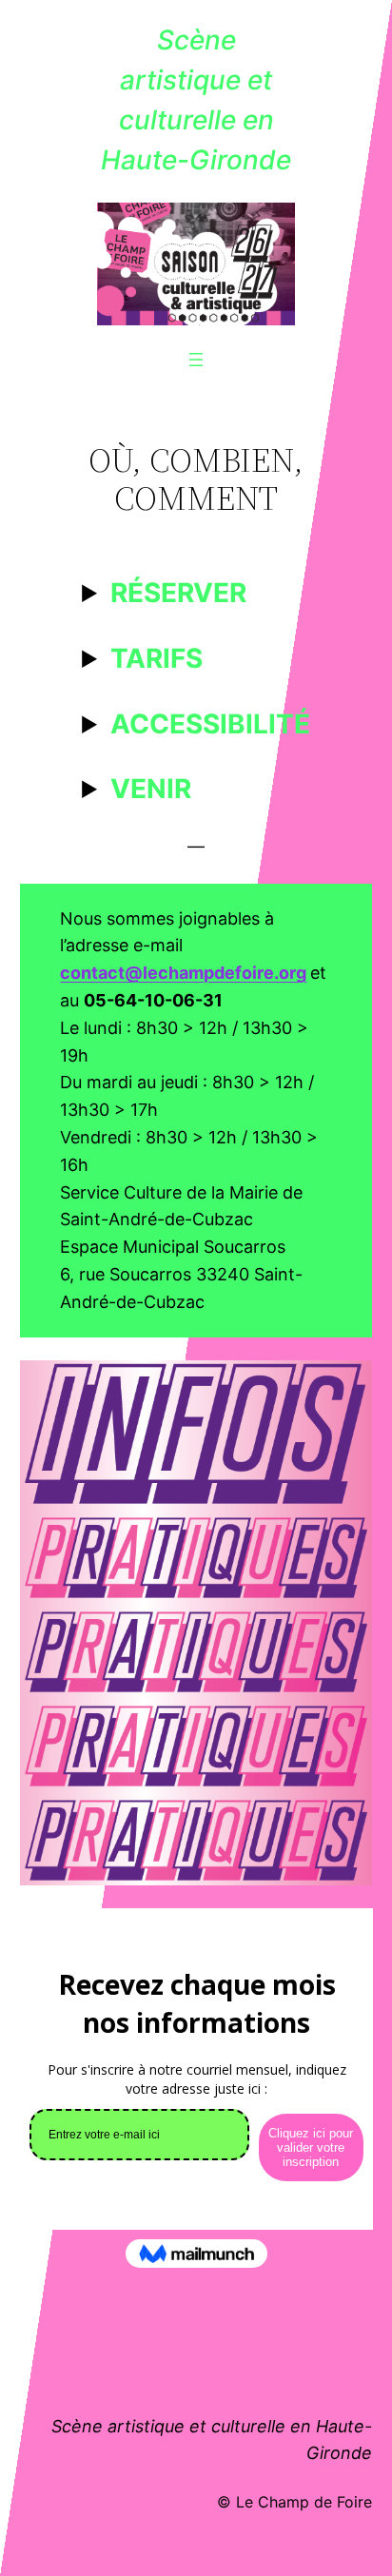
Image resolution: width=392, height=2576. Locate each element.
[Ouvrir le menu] (196, 360)
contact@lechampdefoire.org (183, 973)
